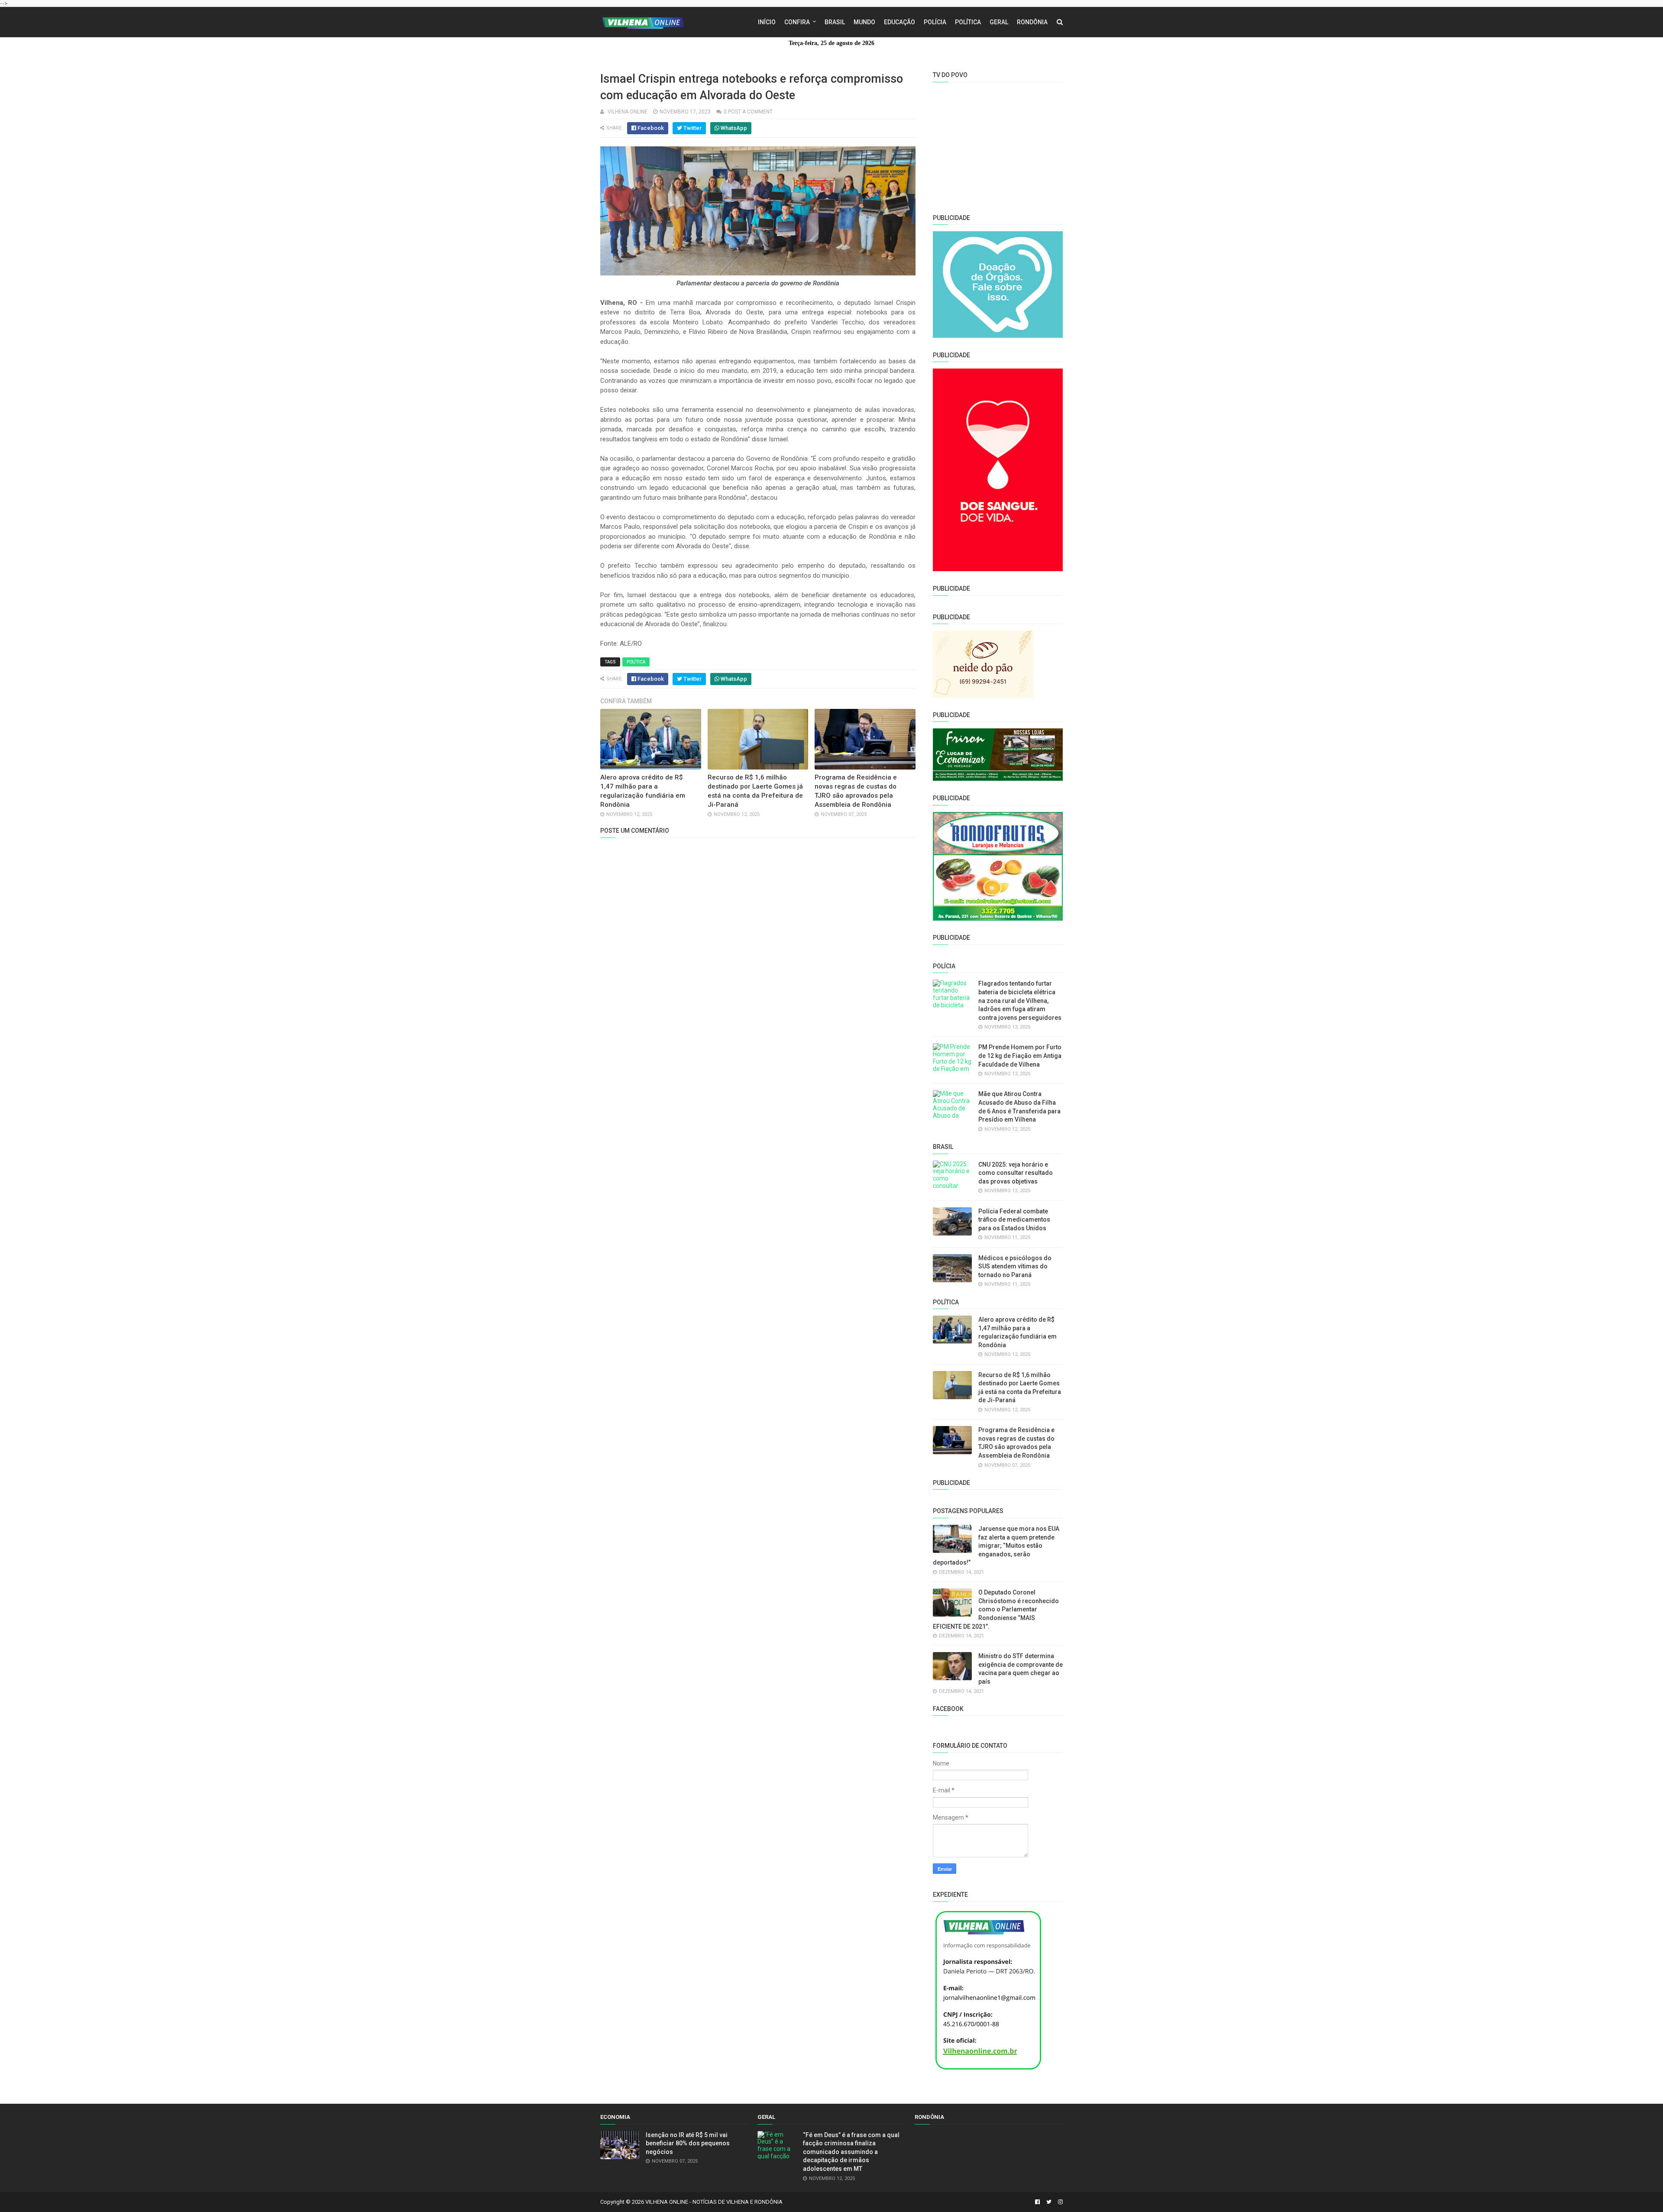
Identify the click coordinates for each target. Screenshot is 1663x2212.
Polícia (935, 22)
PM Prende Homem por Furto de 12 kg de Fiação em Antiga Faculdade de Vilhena (1020, 1056)
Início (767, 22)
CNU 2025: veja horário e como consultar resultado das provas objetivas (1016, 1173)
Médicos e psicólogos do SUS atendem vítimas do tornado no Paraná (1015, 1266)
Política (968, 22)
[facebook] (1037, 2202)
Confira (797, 22)
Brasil (835, 22)
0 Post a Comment (748, 112)
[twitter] (1049, 2202)
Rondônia (1032, 22)
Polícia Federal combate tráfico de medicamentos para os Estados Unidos (1014, 1220)
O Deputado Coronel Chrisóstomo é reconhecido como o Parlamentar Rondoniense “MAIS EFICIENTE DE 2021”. (996, 1609)
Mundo (864, 22)
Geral (999, 22)
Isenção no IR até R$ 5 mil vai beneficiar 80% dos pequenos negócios (688, 2143)
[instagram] (1059, 2202)
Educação (899, 22)
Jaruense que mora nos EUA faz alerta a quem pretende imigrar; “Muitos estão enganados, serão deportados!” (996, 1546)
